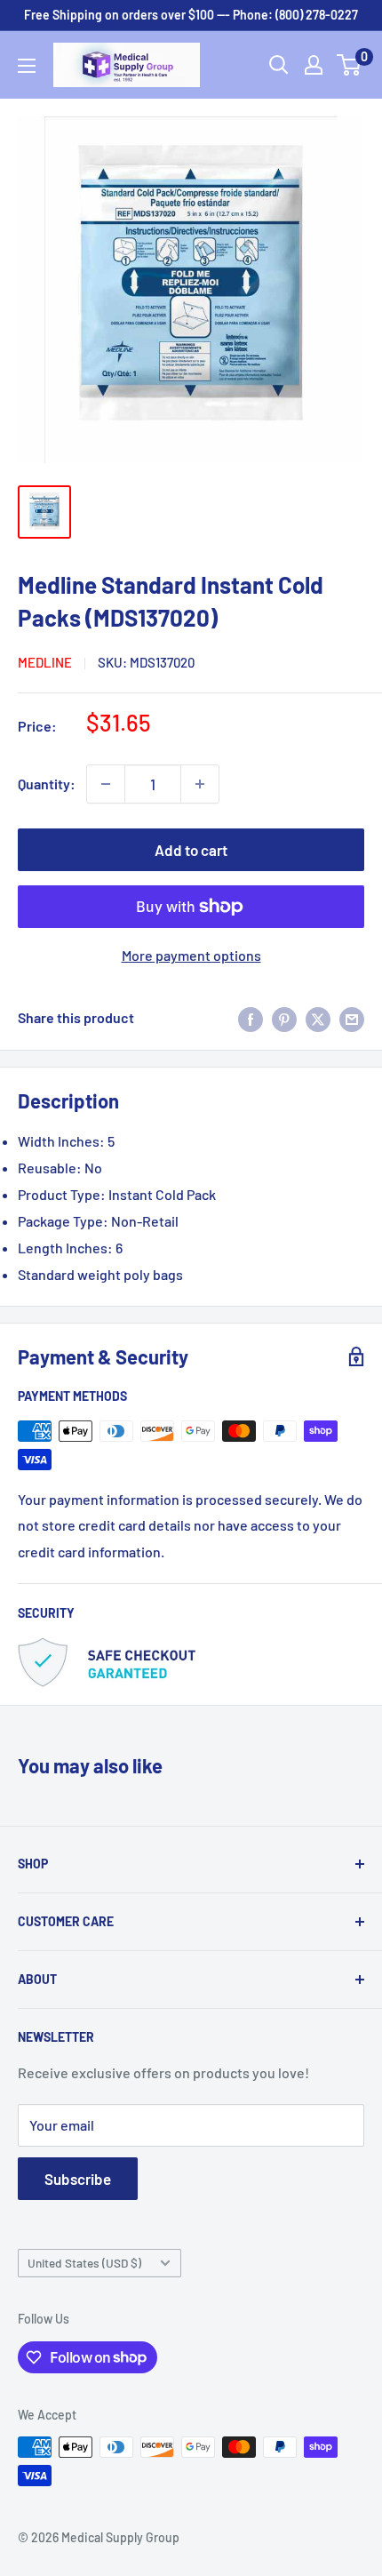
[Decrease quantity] (106, 784)
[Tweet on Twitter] (318, 1018)
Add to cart (191, 850)
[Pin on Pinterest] (284, 1018)
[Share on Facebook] (251, 1018)
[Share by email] (352, 1018)
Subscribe (78, 2179)
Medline (45, 662)
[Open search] (279, 65)
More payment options (191, 955)
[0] (350, 65)
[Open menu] (27, 66)
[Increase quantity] (200, 784)
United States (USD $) (84, 2263)
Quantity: (47, 784)
